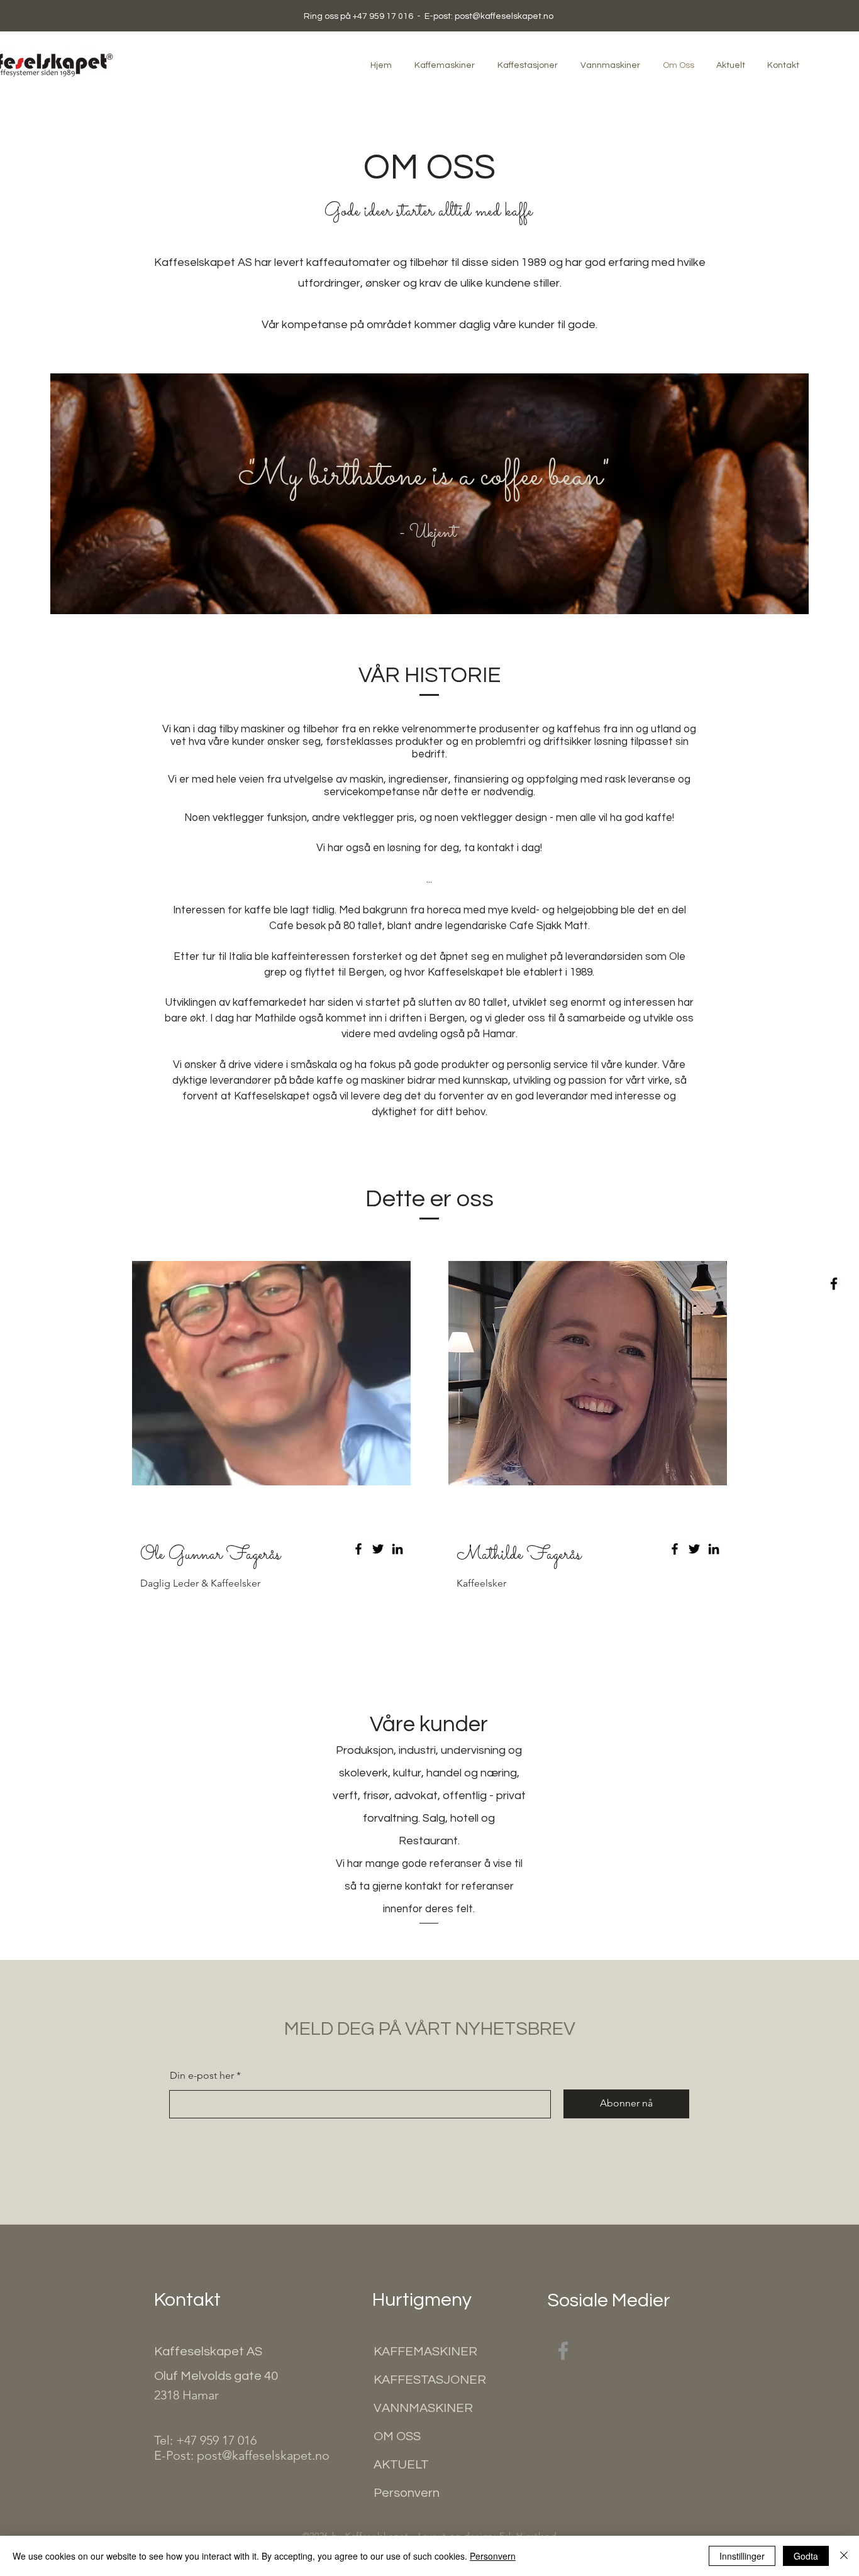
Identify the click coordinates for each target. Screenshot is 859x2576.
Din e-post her (202, 2076)
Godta (806, 2556)
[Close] (844, 2556)
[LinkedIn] (397, 1549)
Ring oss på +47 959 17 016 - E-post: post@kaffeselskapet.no (429, 16)
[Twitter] (378, 1549)
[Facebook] (834, 1284)
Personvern (493, 2556)
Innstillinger (742, 2556)
